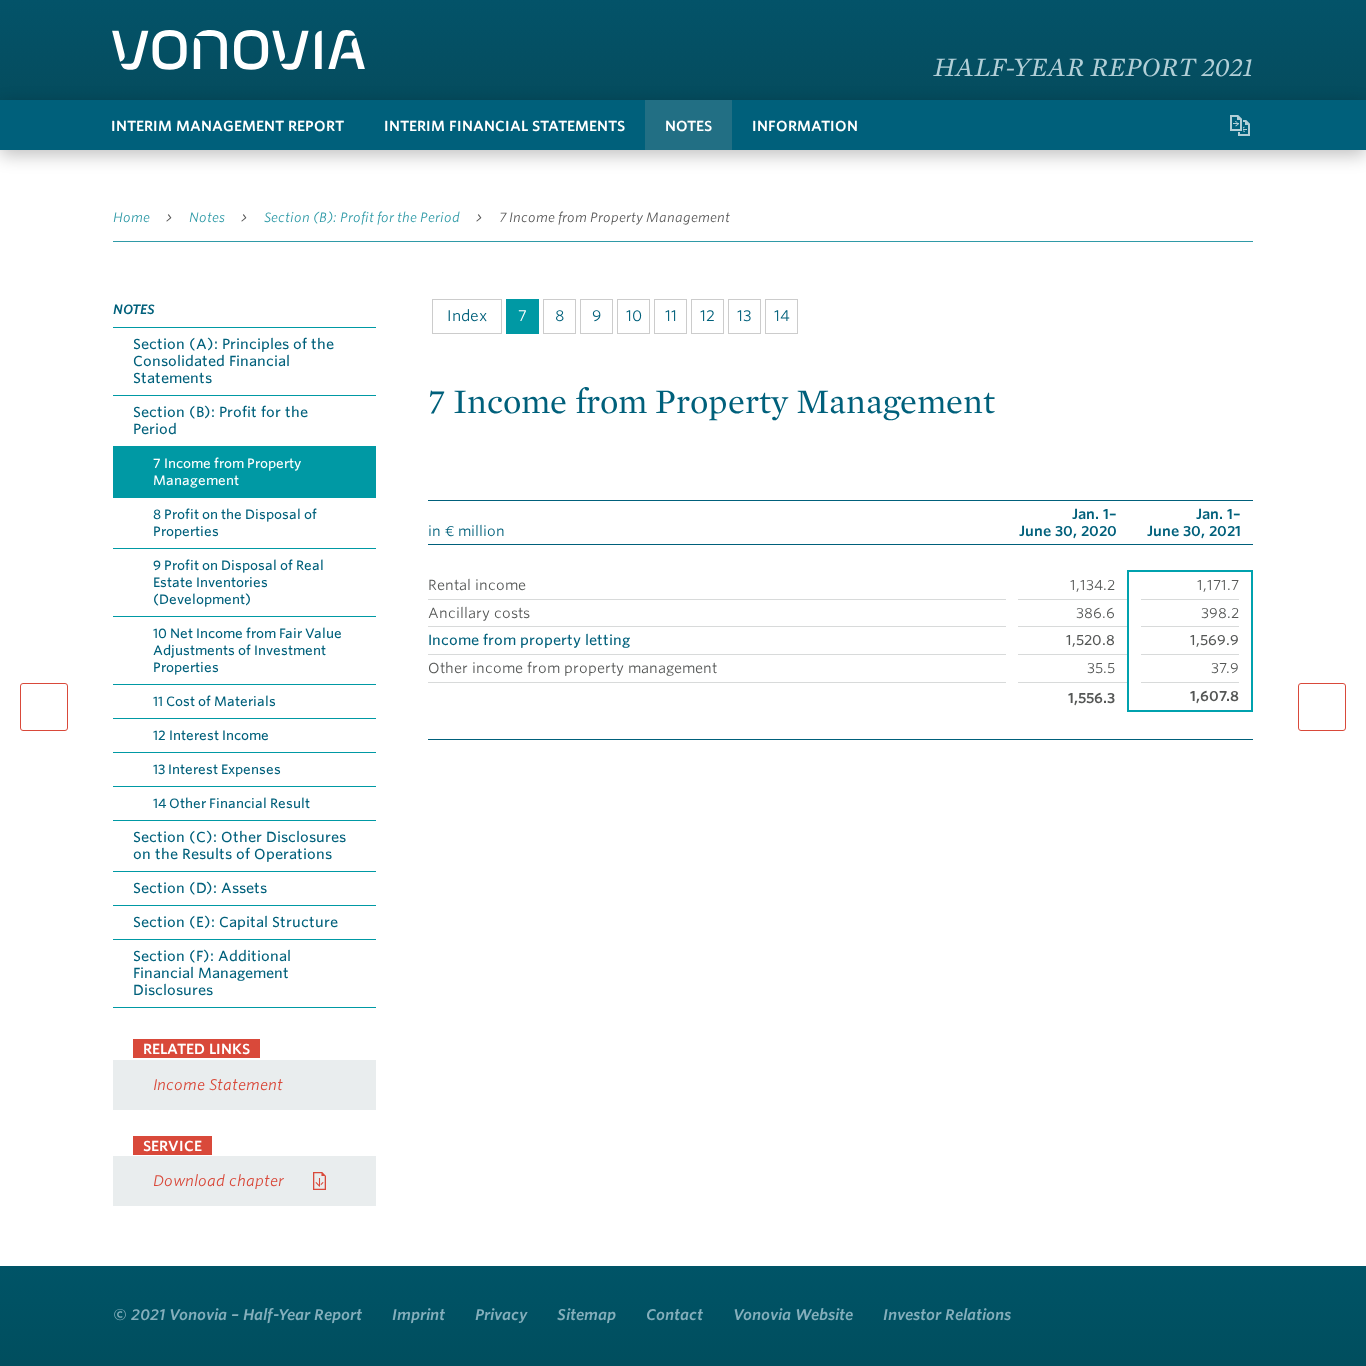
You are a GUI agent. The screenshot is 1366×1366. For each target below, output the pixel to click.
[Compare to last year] (1240, 125)
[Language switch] (1233, 24)
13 (744, 316)
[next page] (1322, 707)
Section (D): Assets (200, 888)
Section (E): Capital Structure (235, 922)
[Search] (1120, 125)
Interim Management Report (227, 126)
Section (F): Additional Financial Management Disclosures (212, 973)
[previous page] (44, 707)
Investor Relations (947, 1315)
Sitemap (586, 1315)
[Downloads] (1160, 125)
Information (805, 126)
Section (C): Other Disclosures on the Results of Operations (239, 845)
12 (707, 316)
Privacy (501, 1315)
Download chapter (218, 1181)
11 (671, 316)
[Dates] (1200, 125)
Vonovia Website (793, 1315)
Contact (674, 1315)
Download (1243, 463)
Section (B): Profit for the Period (362, 217)
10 (634, 316)
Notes (688, 126)
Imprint (418, 1315)
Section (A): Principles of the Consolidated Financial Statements (233, 361)
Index (467, 316)
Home (131, 217)
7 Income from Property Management (614, 217)
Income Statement (218, 1085)
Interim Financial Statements (504, 126)
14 (782, 316)
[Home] (238, 50)
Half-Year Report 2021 (1094, 66)
